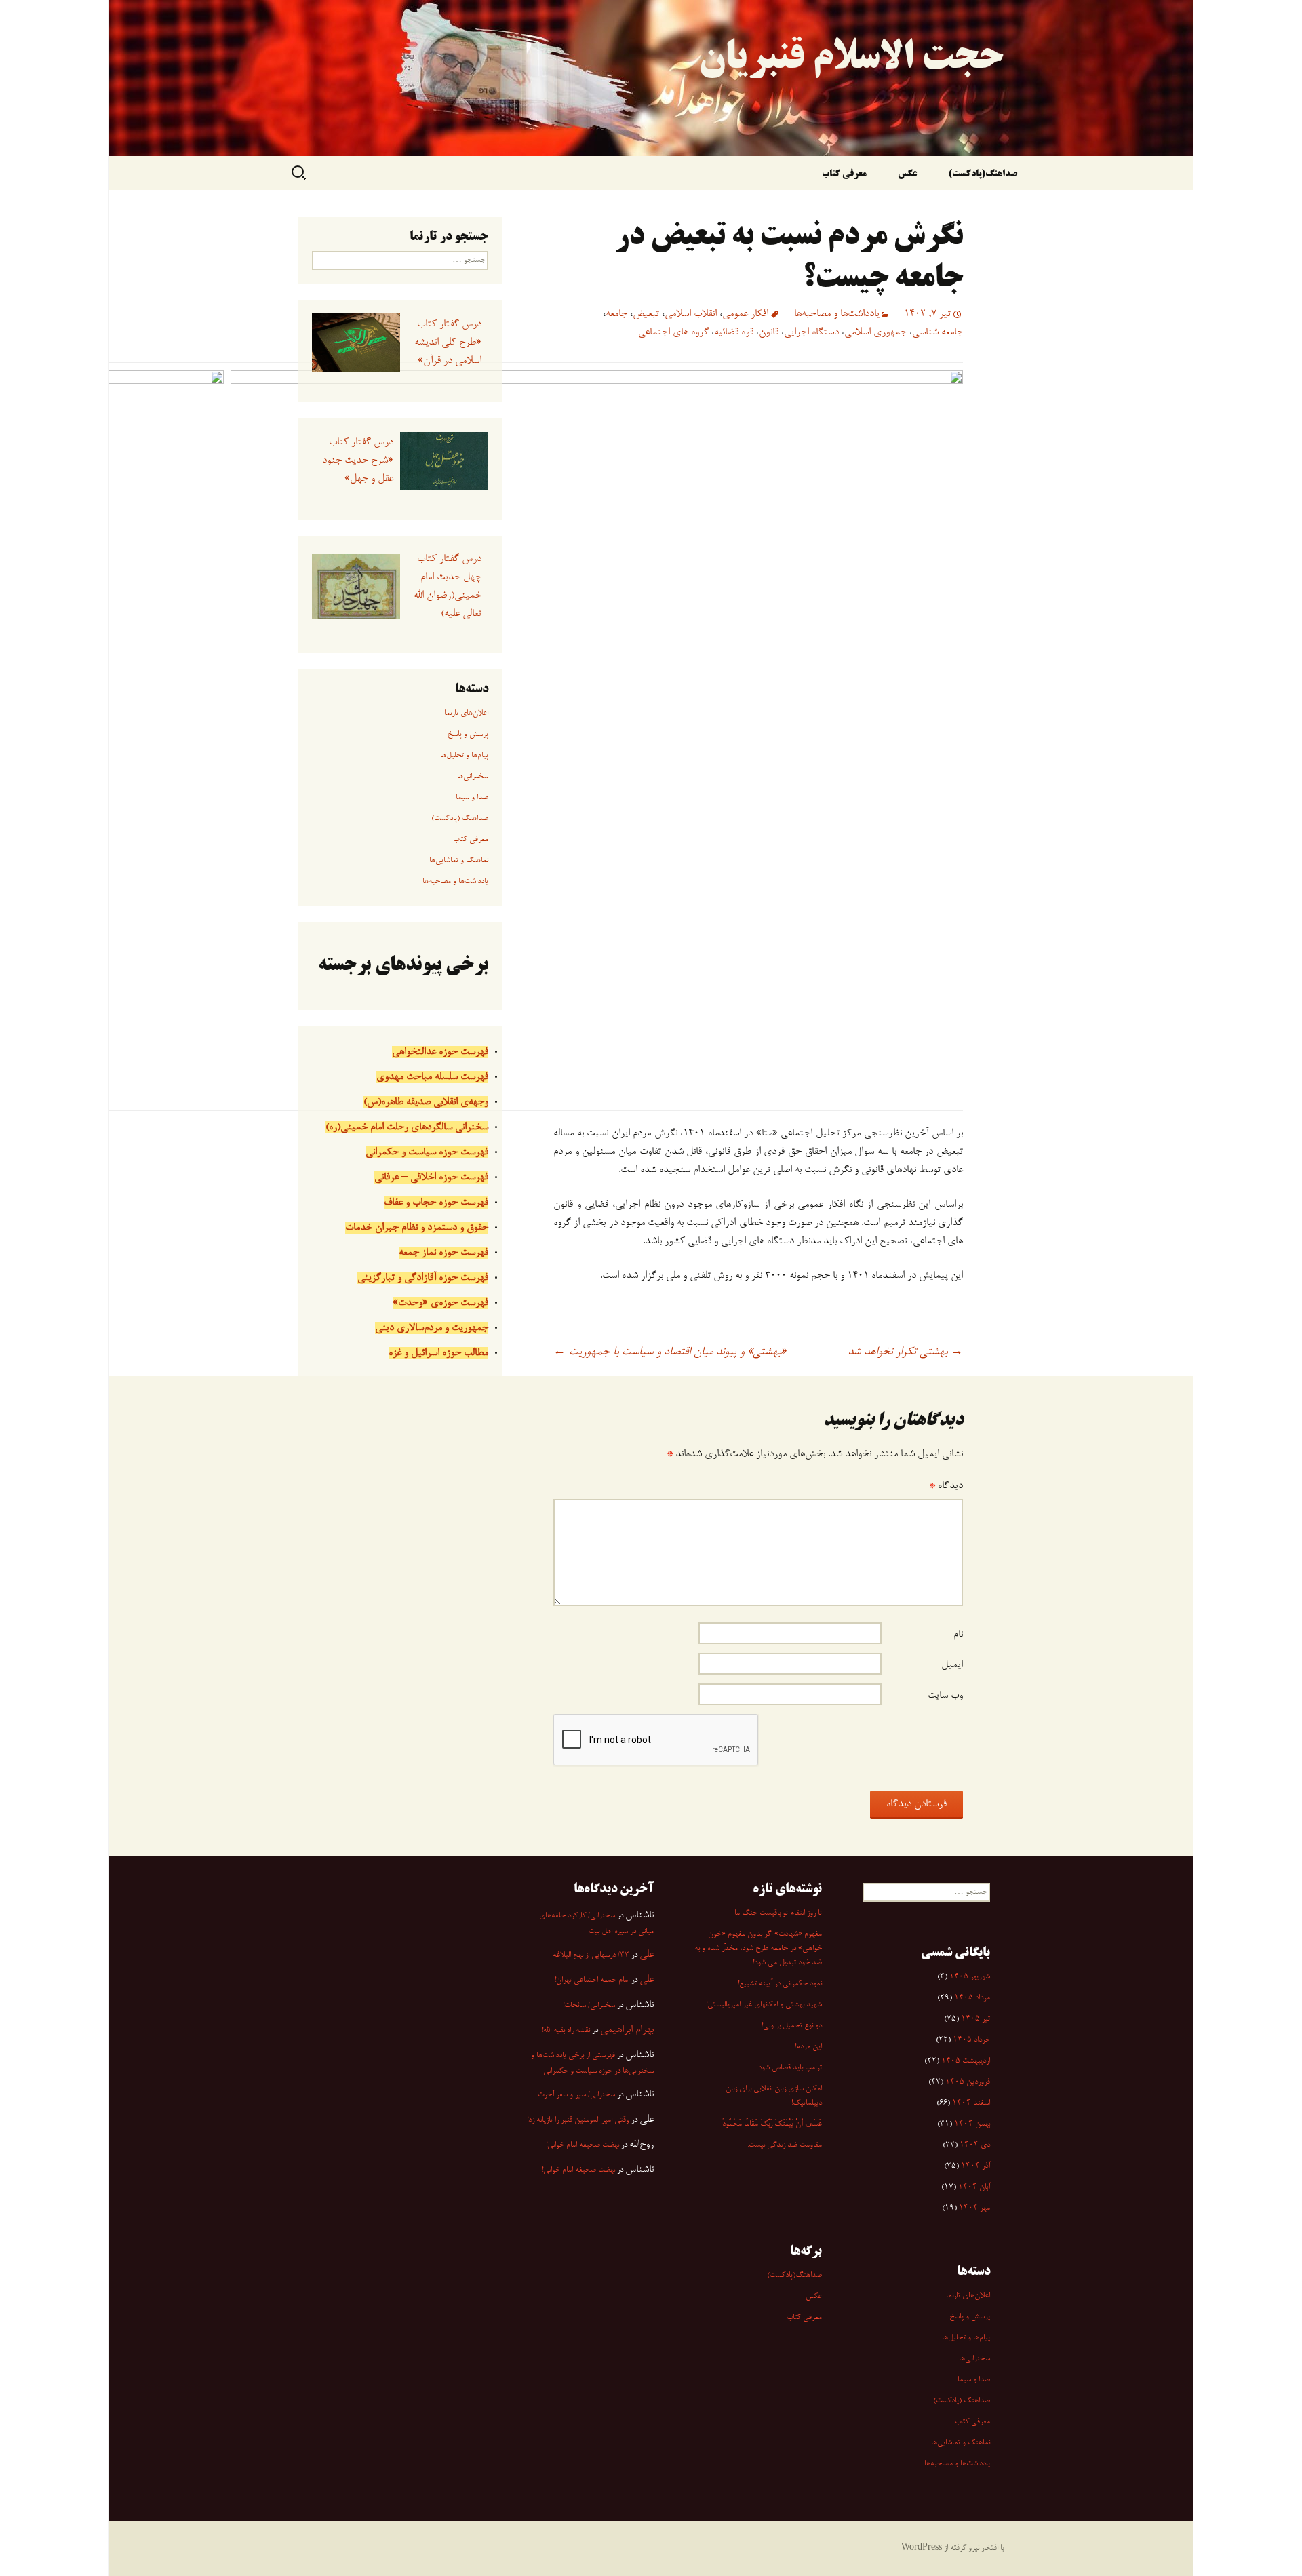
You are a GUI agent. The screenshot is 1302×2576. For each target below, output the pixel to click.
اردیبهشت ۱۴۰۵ (966, 2061)
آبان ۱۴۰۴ (974, 2187)
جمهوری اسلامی (875, 332)
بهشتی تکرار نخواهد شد (905, 1352)
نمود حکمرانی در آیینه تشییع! (780, 1984)
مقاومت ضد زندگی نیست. (785, 2145)
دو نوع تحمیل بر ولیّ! (792, 2026)
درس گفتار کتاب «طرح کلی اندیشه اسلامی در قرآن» (448, 343)
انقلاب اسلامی (691, 314)
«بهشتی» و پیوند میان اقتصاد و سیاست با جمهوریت (670, 1352)
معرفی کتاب (844, 175)
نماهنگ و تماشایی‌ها (459, 861)
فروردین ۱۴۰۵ (968, 2082)
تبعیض (646, 314)
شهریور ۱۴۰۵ (970, 1977)
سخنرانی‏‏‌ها (473, 777)
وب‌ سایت (945, 1696)
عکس (907, 175)
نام (958, 1635)
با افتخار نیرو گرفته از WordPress (952, 2548)
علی (647, 1955)
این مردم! (808, 2047)
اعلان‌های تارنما (466, 714)
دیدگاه (946, 1486)
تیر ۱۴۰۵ (975, 2019)
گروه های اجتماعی (673, 332)
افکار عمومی (745, 314)
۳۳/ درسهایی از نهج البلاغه (591, 1955)
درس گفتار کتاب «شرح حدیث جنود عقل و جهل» (357, 461)
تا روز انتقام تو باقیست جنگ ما (778, 1913)
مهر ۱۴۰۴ (974, 2208)
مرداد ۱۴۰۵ (972, 1998)
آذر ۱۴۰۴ (975, 2166)
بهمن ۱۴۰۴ (972, 2124)
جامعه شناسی (938, 332)
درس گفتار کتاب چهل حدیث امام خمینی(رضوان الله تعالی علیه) (447, 586)
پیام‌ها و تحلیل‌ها (464, 756)
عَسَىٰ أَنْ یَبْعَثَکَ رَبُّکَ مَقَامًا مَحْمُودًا (771, 2124)
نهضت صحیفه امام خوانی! (583, 2145)
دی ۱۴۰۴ (975, 2145)
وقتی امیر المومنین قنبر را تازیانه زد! (578, 2120)
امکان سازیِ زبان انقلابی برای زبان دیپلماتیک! (774, 2096)
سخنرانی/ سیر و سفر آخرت (576, 2095)
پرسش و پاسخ (468, 735)
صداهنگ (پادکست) (460, 819)
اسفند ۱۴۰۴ (971, 2103)
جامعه (616, 314)
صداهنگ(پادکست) (983, 175)
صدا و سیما (472, 798)
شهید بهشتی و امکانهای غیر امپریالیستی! (764, 2005)
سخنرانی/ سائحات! (589, 2006)
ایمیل (952, 1665)
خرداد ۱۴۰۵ (971, 2040)
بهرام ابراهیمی (627, 2030)
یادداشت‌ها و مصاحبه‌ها (837, 314)
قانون (769, 332)
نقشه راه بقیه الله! (566, 2031)
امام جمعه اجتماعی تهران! (592, 1980)
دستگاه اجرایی (811, 332)
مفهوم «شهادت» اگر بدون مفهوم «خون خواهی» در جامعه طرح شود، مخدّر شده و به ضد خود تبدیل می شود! (758, 1949)
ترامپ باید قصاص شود (790, 2068)
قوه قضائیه (734, 332)
